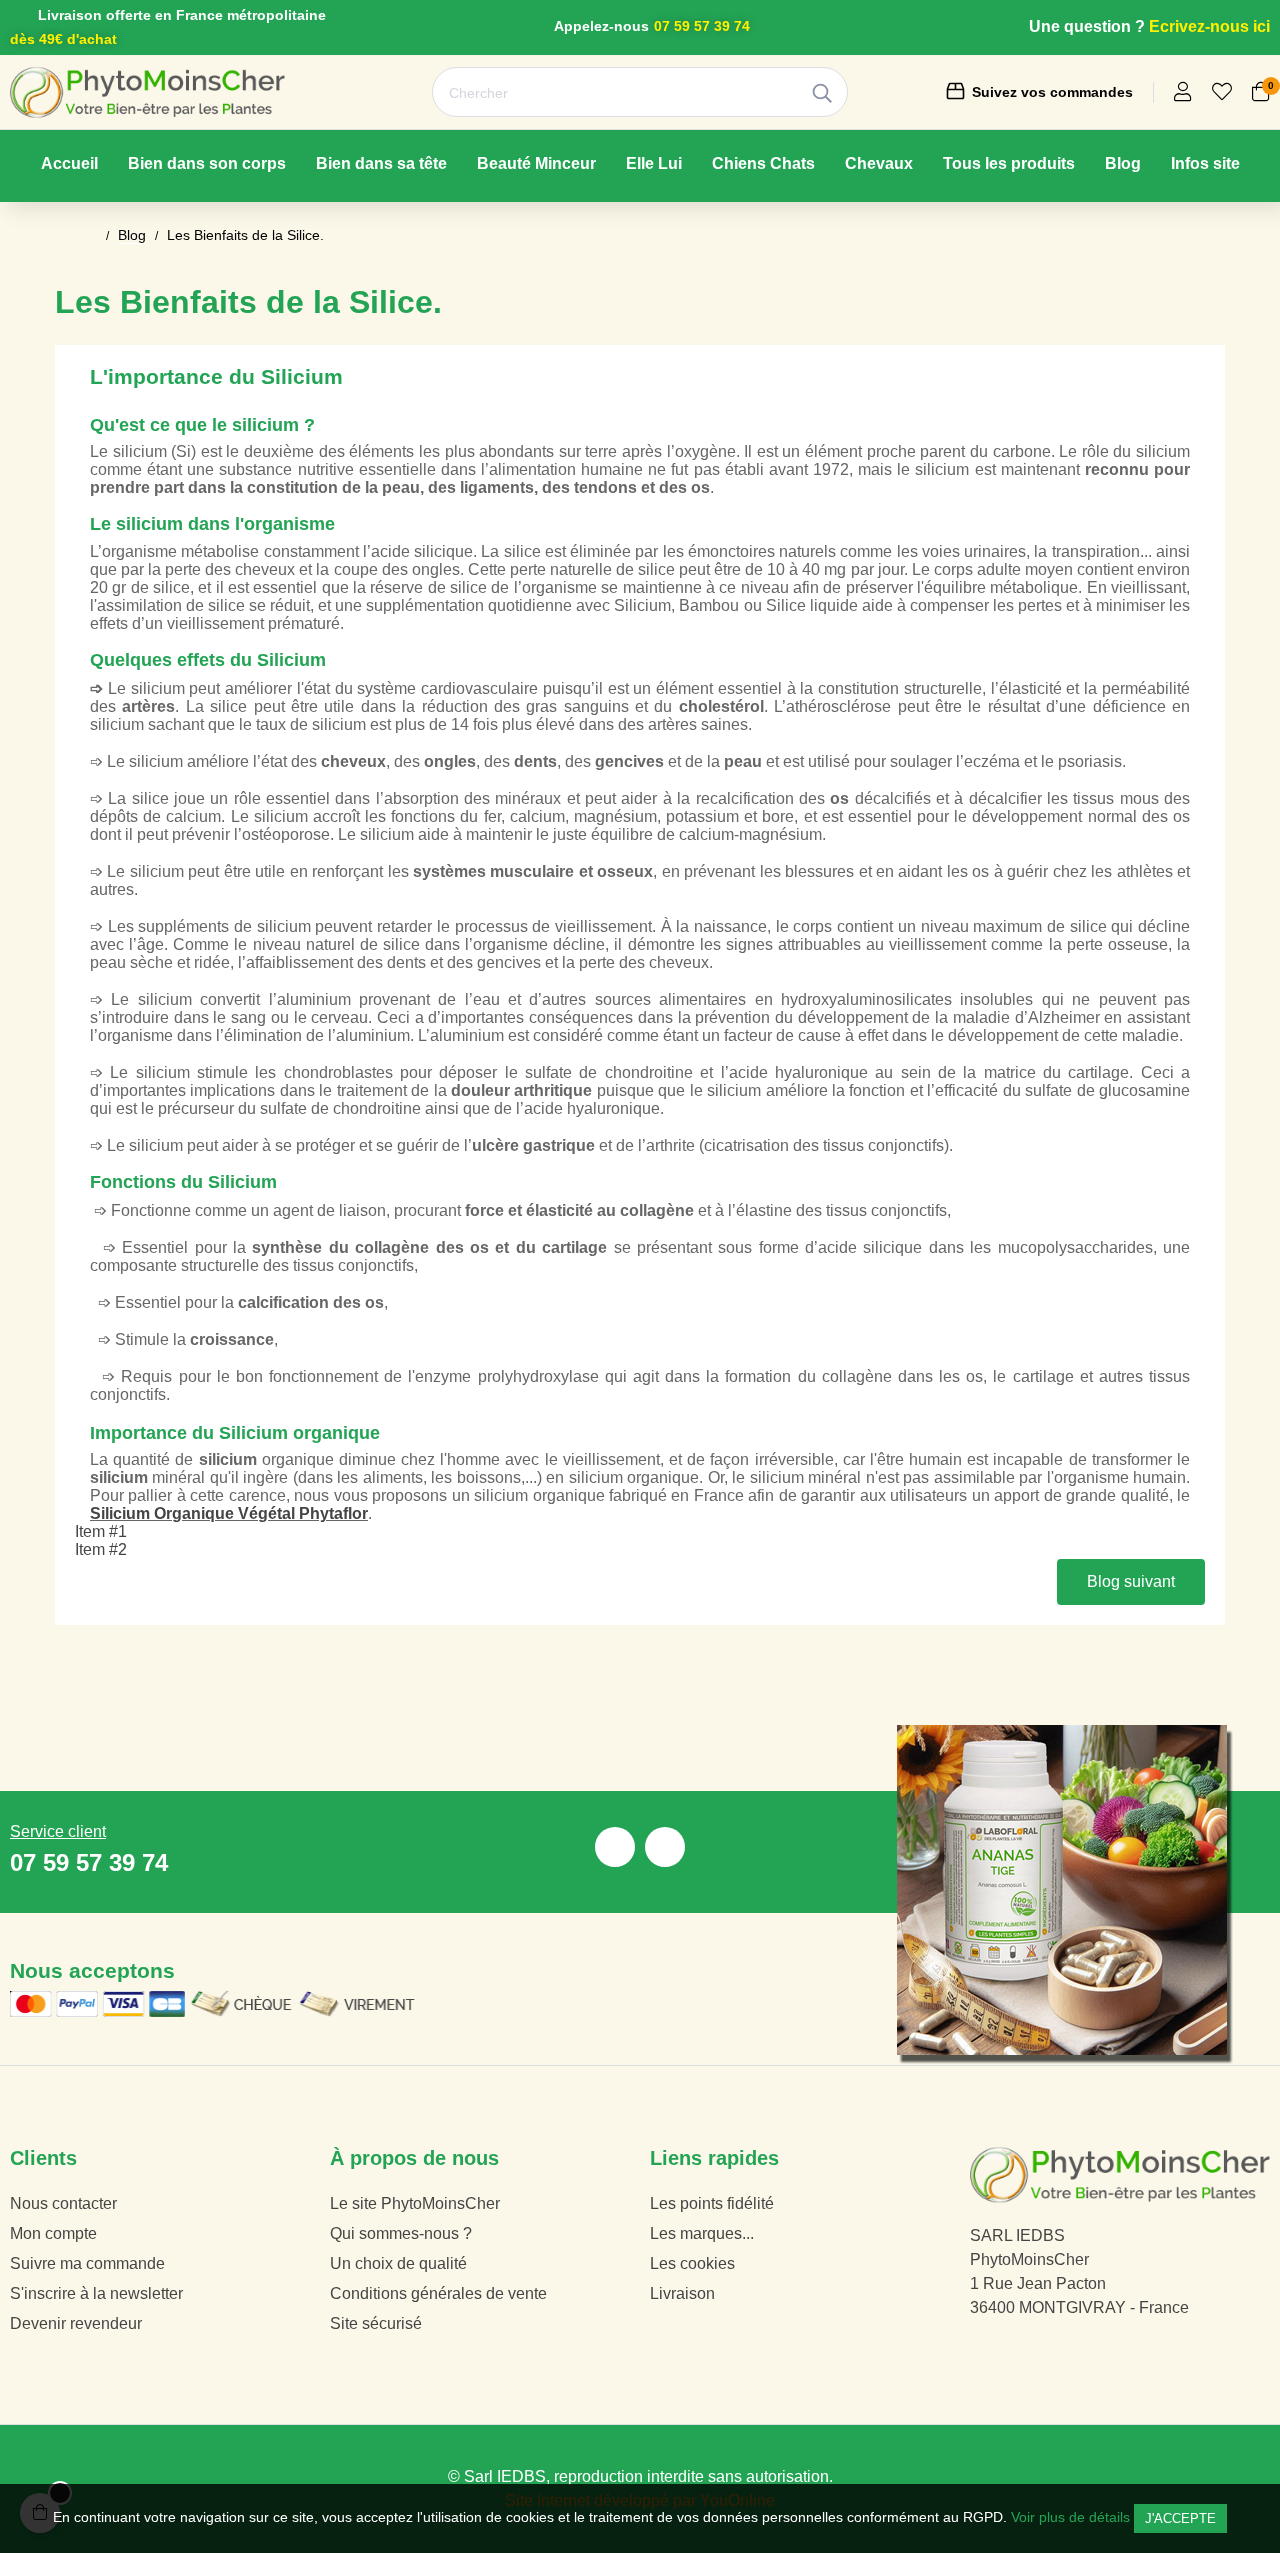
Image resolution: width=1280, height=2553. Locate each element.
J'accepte (1180, 2518)
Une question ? (1087, 26)
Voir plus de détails (1070, 2517)
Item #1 (101, 1531)
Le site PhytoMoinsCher (415, 2203)
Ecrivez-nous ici (1209, 26)
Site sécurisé (376, 2323)
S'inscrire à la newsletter (96, 2293)
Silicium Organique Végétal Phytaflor (229, 1513)
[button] (1131, 1582)
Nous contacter (63, 2203)
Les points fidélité (712, 2203)
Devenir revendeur (76, 2323)
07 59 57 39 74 (702, 26)
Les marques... (702, 2233)
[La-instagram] (665, 1847)
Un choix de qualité (398, 2263)
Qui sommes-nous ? (401, 2233)
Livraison (682, 2293)
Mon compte (53, 2233)
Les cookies (692, 2263)
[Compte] (1183, 93)
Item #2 (101, 1549)
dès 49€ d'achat (63, 39)
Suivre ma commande (87, 2263)
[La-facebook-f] (615, 1847)
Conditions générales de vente (438, 2293)
